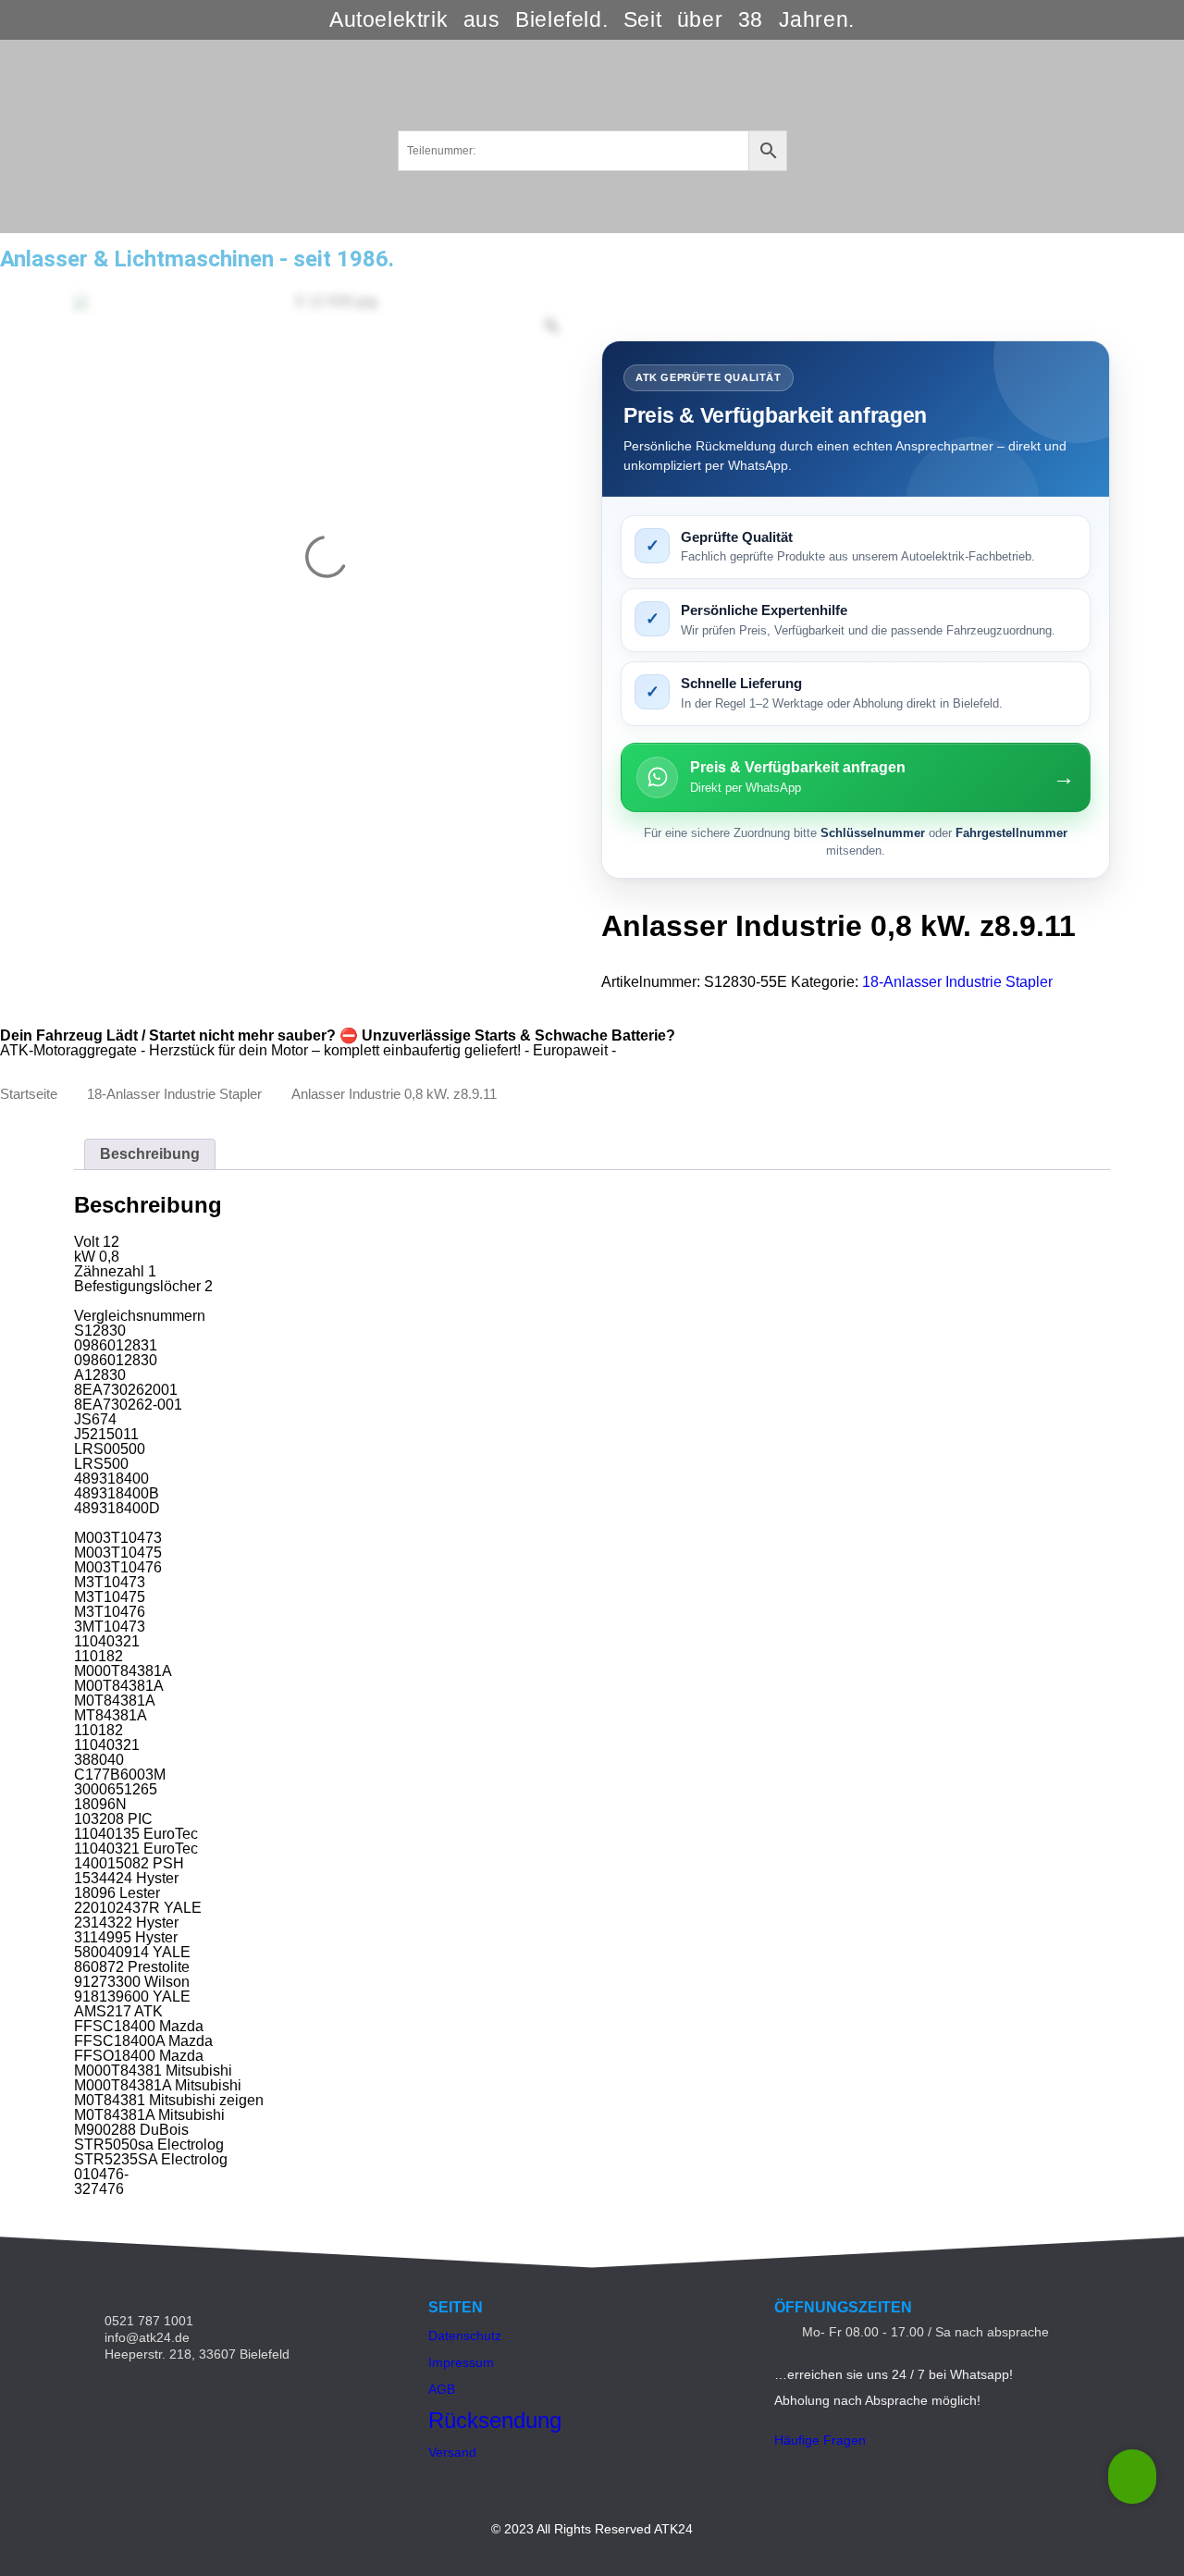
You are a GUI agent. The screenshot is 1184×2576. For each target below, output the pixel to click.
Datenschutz (465, 2336)
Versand (452, 2452)
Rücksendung (495, 2420)
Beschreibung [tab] (150, 1154)
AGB (442, 2389)
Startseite (29, 1094)
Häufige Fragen (820, 2440)
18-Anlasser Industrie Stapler (957, 982)
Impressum (461, 2362)
